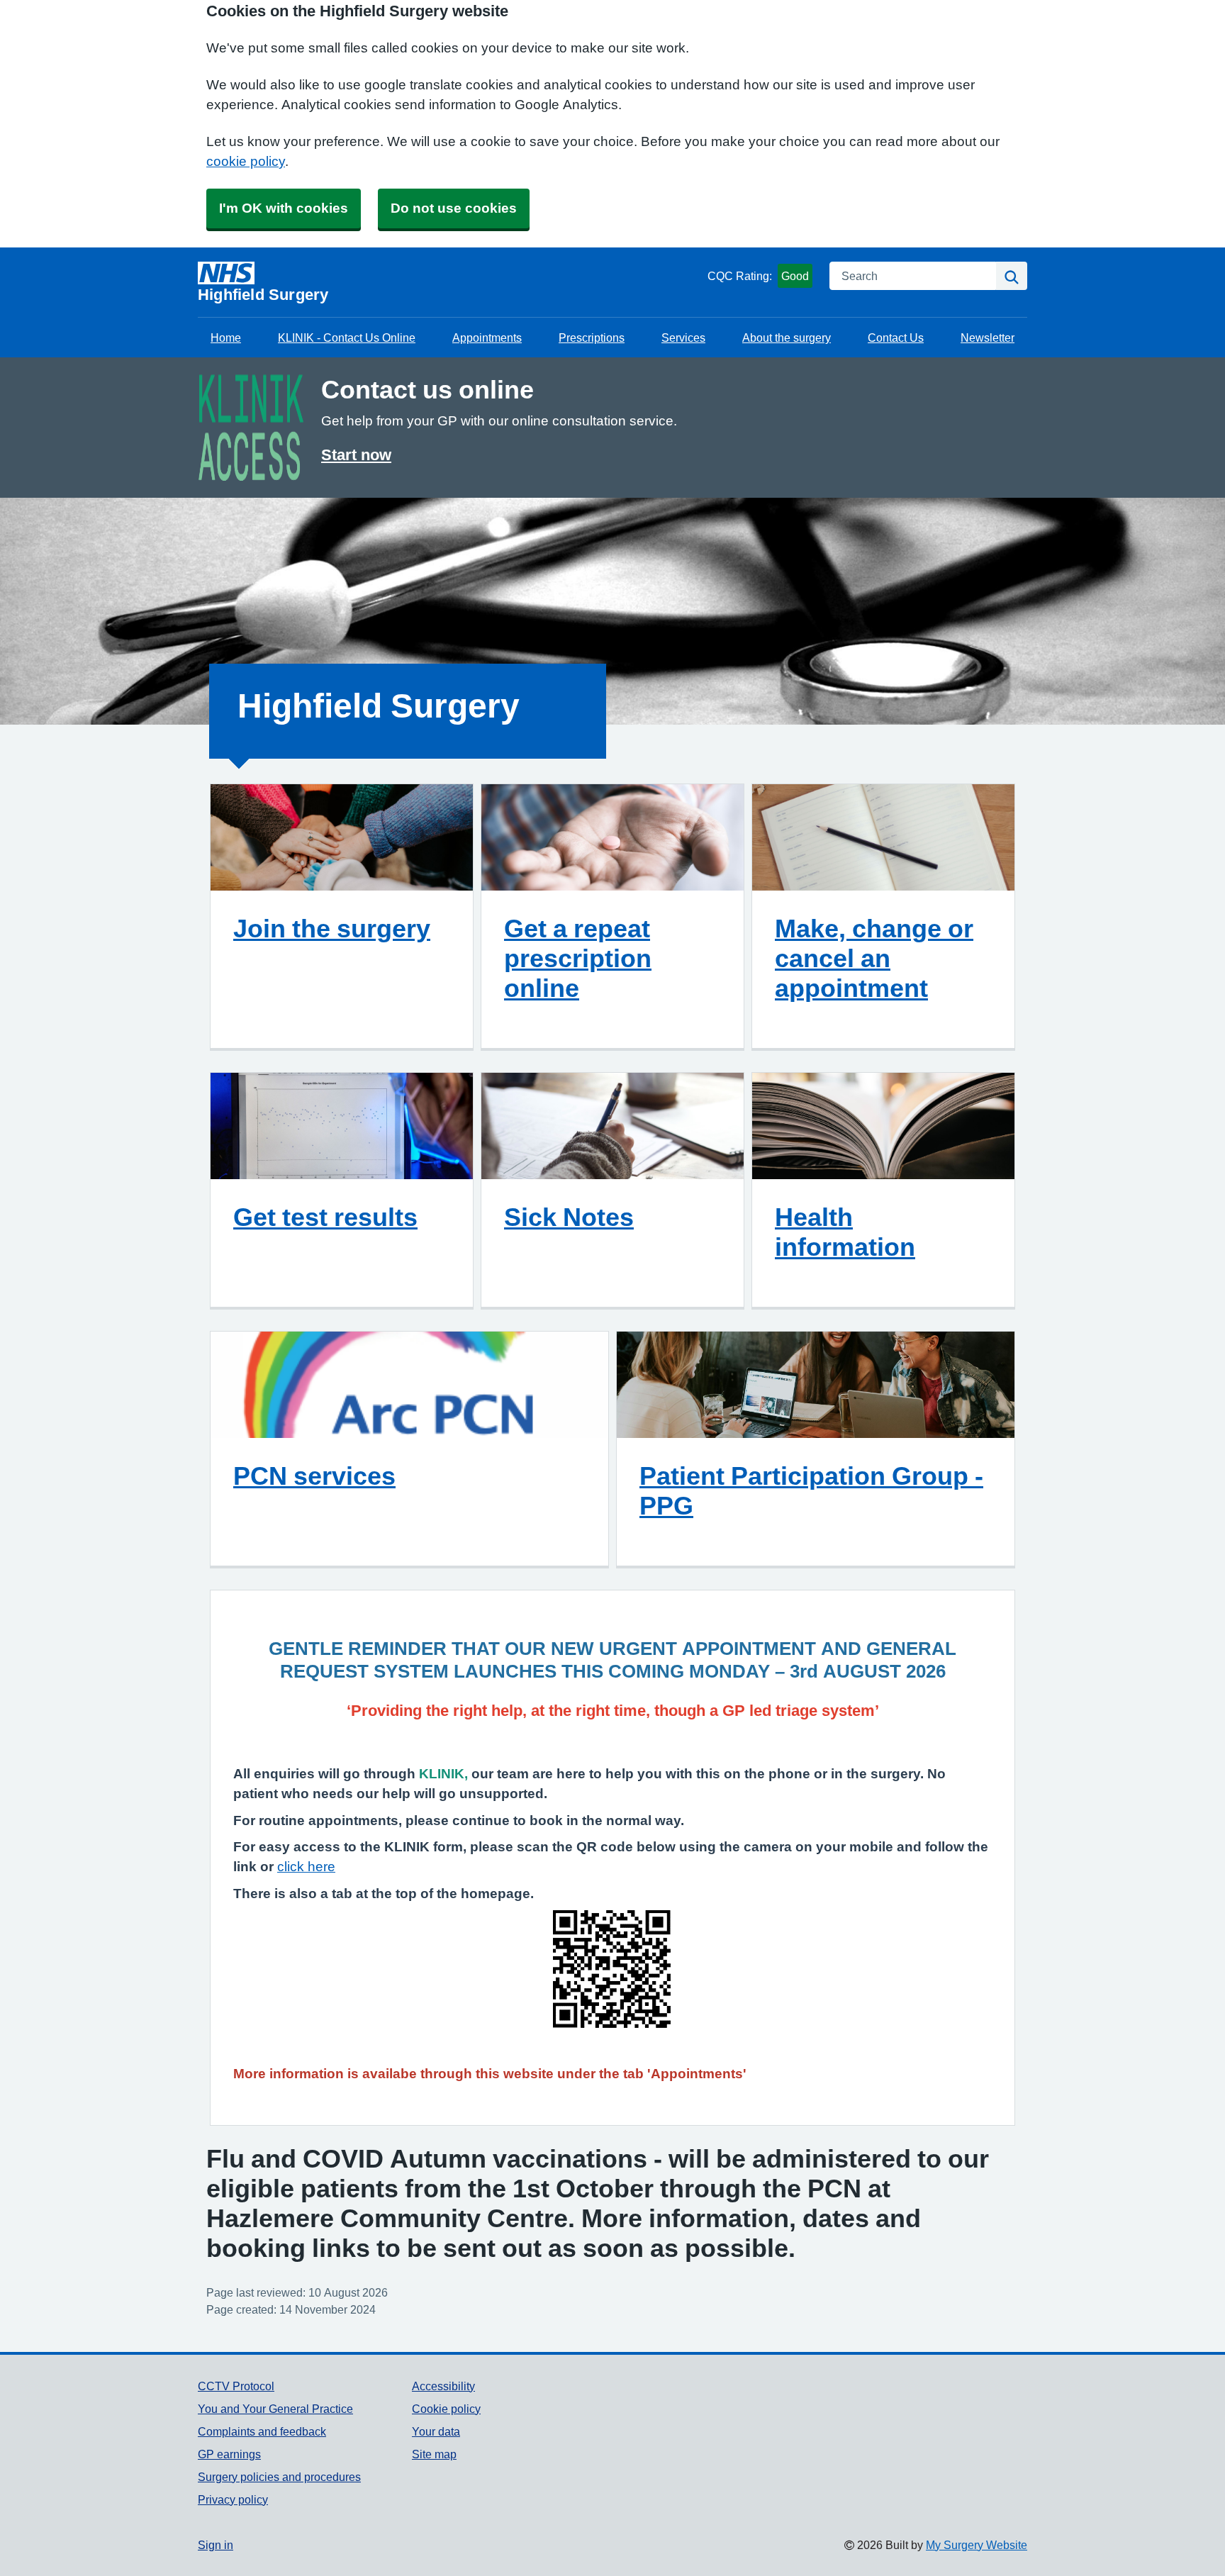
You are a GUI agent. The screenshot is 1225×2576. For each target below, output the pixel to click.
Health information (845, 1232)
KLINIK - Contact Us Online (347, 338)
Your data (436, 2431)
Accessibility (443, 2386)
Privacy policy (233, 2499)
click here (306, 1867)
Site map (434, 2454)
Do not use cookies (454, 208)
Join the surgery (332, 928)
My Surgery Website (977, 2545)
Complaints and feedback (262, 2431)
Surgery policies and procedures (279, 2477)
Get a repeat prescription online (578, 958)
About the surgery (787, 338)
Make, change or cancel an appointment (874, 958)
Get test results (325, 1217)
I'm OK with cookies (284, 208)
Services (683, 338)
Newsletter (988, 338)
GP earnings (229, 2454)
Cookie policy (446, 2409)
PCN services (314, 1476)
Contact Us (896, 338)
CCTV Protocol (236, 2386)
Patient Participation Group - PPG (811, 1490)
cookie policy (246, 161)
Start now (356, 455)
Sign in (216, 2545)
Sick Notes (569, 1217)
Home (226, 338)
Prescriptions (592, 338)
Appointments (487, 338)
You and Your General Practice (275, 2409)
